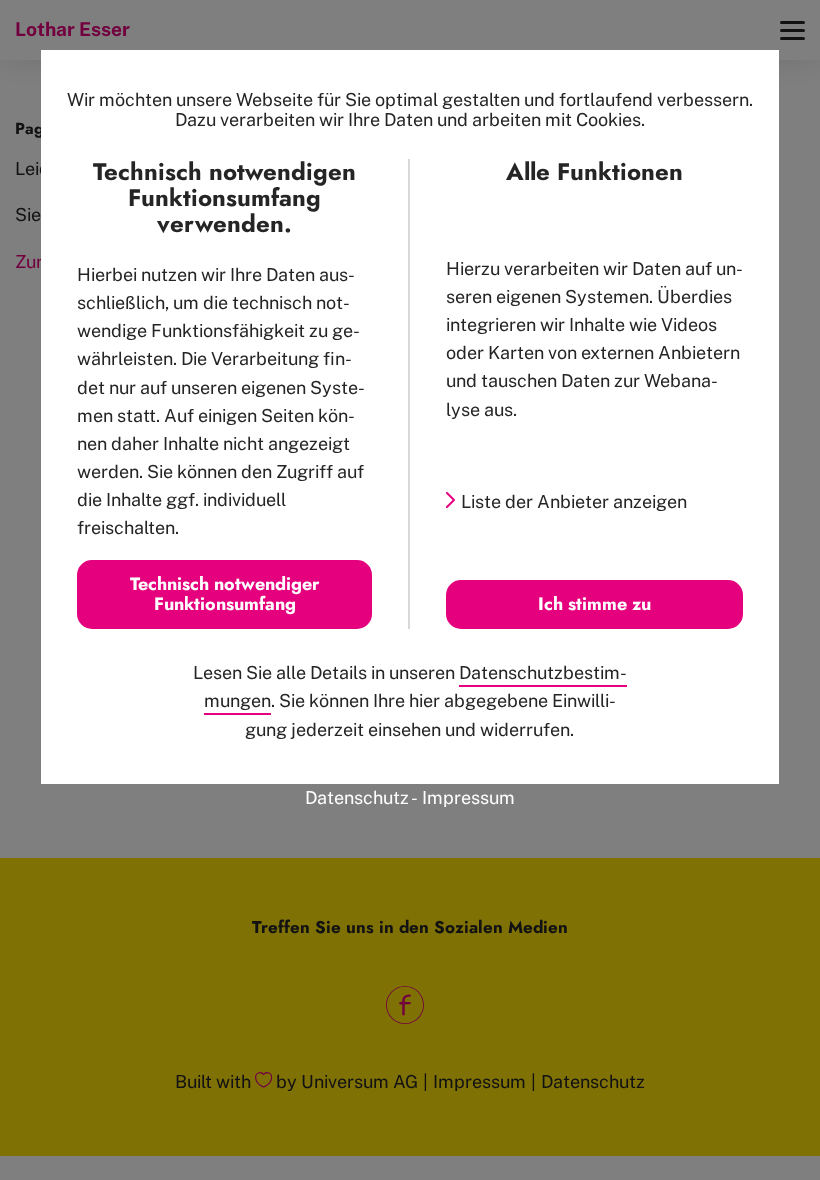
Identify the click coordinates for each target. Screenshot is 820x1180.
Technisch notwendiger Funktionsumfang (224, 594)
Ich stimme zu (594, 604)
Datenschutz (357, 797)
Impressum (468, 797)
